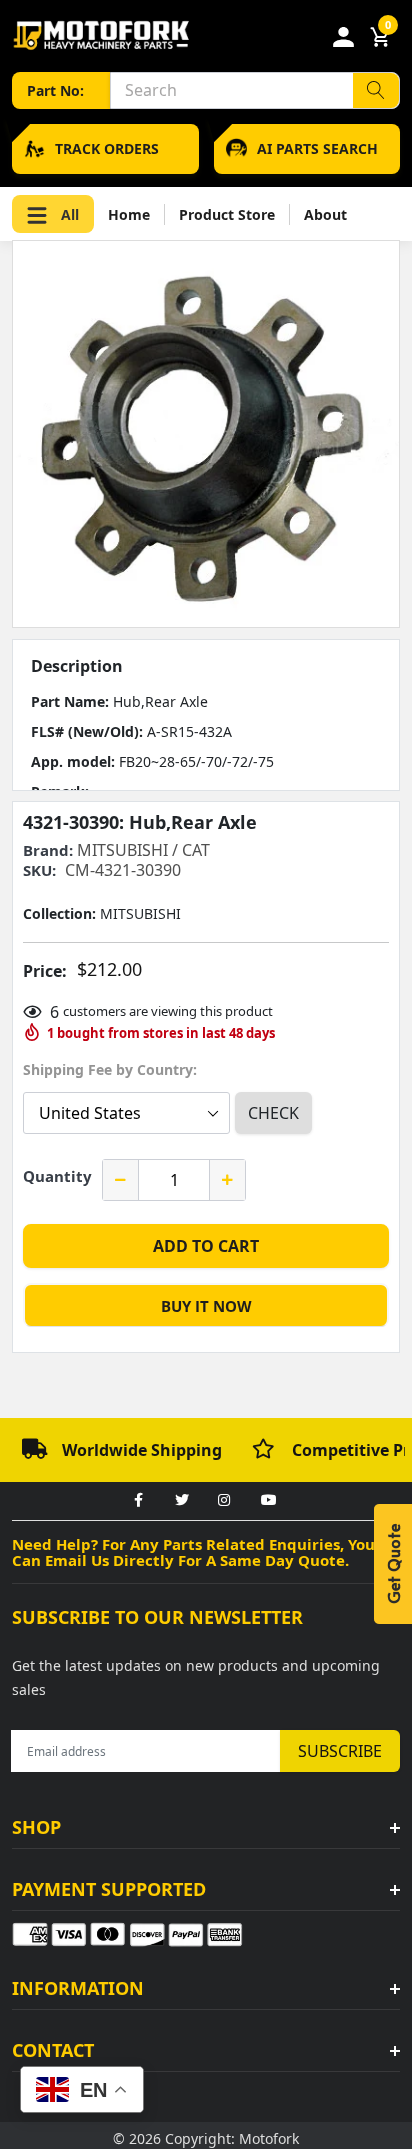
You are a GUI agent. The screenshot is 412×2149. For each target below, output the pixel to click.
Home (129, 214)
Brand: (48, 850)
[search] (376, 90)
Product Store (227, 214)
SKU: (39, 870)
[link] (138, 1501)
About (325, 214)
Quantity (57, 1176)
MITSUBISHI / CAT (143, 850)
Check (273, 1113)
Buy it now (206, 1306)
